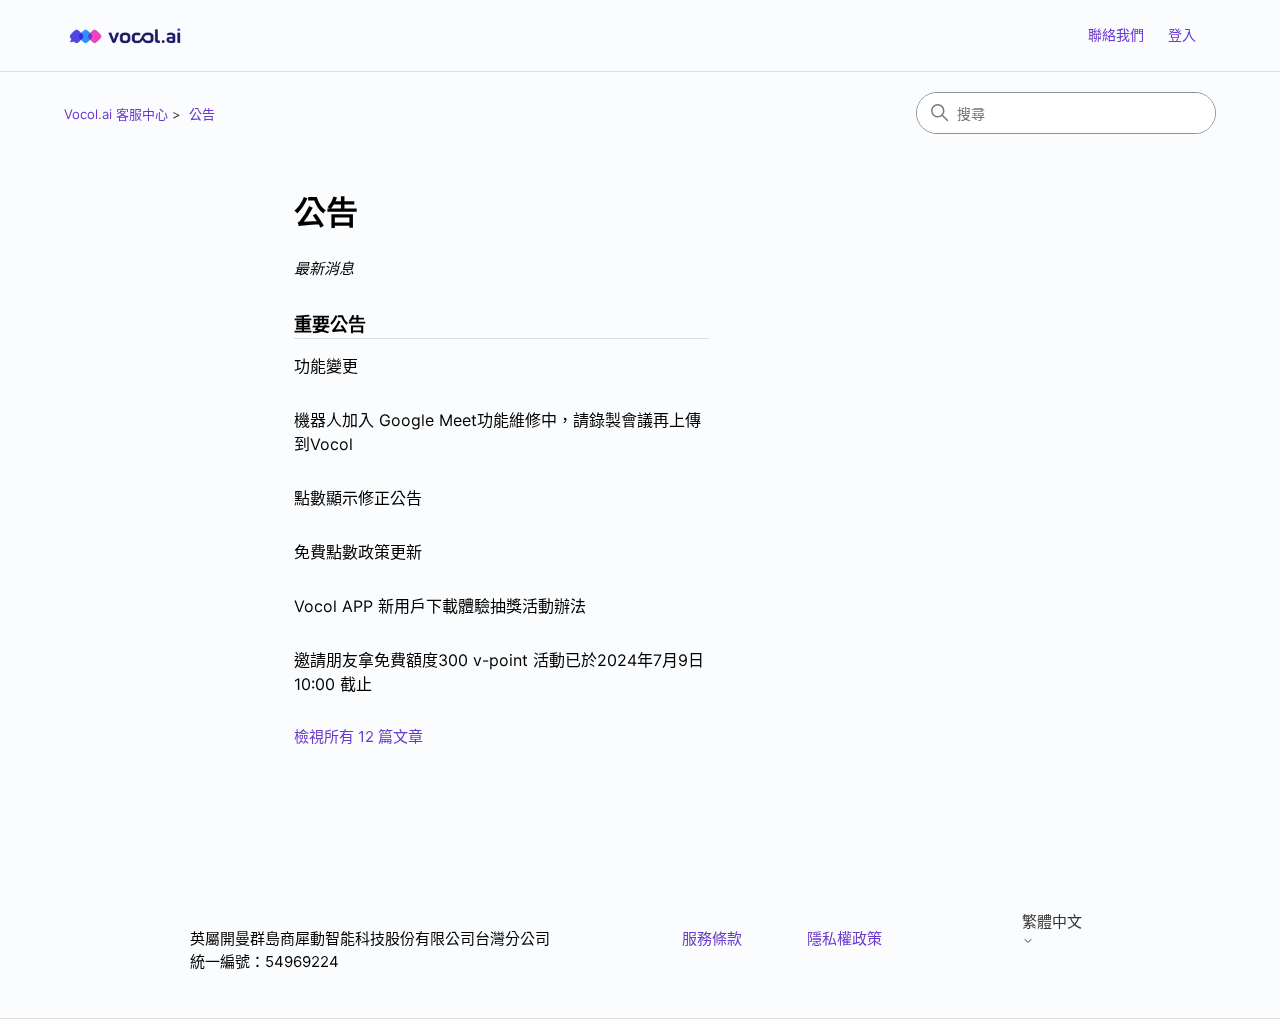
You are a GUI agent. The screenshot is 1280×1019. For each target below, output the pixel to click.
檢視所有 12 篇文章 (358, 736)
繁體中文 (1052, 922)
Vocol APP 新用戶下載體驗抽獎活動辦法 (440, 606)
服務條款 (712, 938)
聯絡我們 (1116, 34)
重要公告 (330, 324)
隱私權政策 (844, 938)
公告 (202, 114)
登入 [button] (1182, 34)
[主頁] (125, 35)
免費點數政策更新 (358, 552)
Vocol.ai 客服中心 (116, 114)
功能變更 (326, 366)
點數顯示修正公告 (358, 498)
